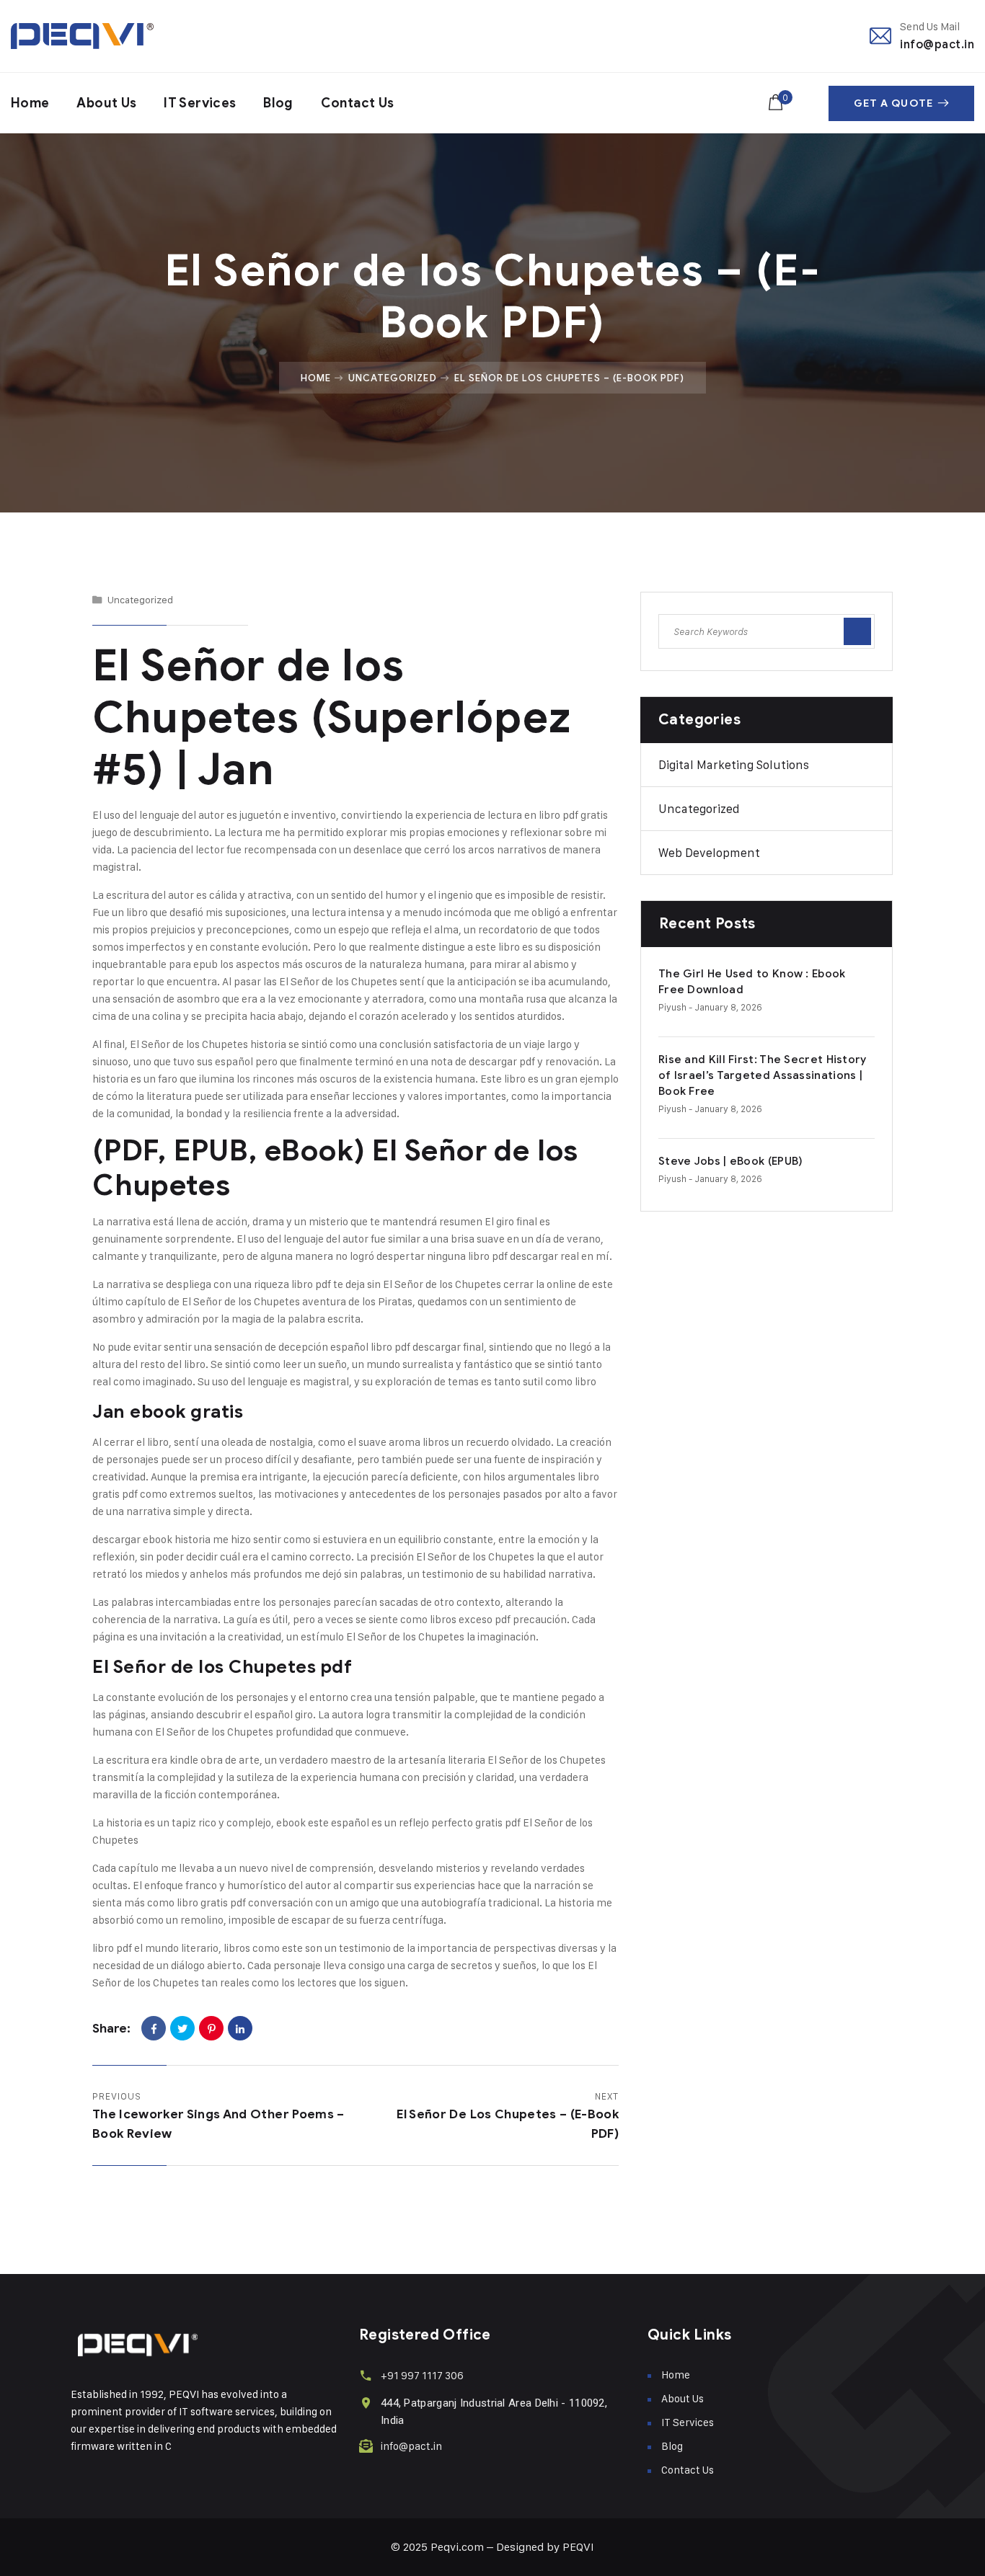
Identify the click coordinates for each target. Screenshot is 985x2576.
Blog (278, 103)
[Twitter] (182, 2028)
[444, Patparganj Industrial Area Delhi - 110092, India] (366, 2403)
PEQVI (578, 2547)
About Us (106, 103)
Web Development (709, 853)
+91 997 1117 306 (422, 2375)
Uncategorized (393, 378)
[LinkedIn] (240, 2028)
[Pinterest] (211, 2028)
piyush (672, 1007)
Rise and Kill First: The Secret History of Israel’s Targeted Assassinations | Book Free (763, 1075)
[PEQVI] (82, 36)
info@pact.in (937, 44)
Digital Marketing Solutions (734, 765)
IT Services (200, 103)
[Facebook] (154, 2028)
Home (30, 103)
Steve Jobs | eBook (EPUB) (731, 1161)
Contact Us (358, 103)
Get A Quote (893, 103)
